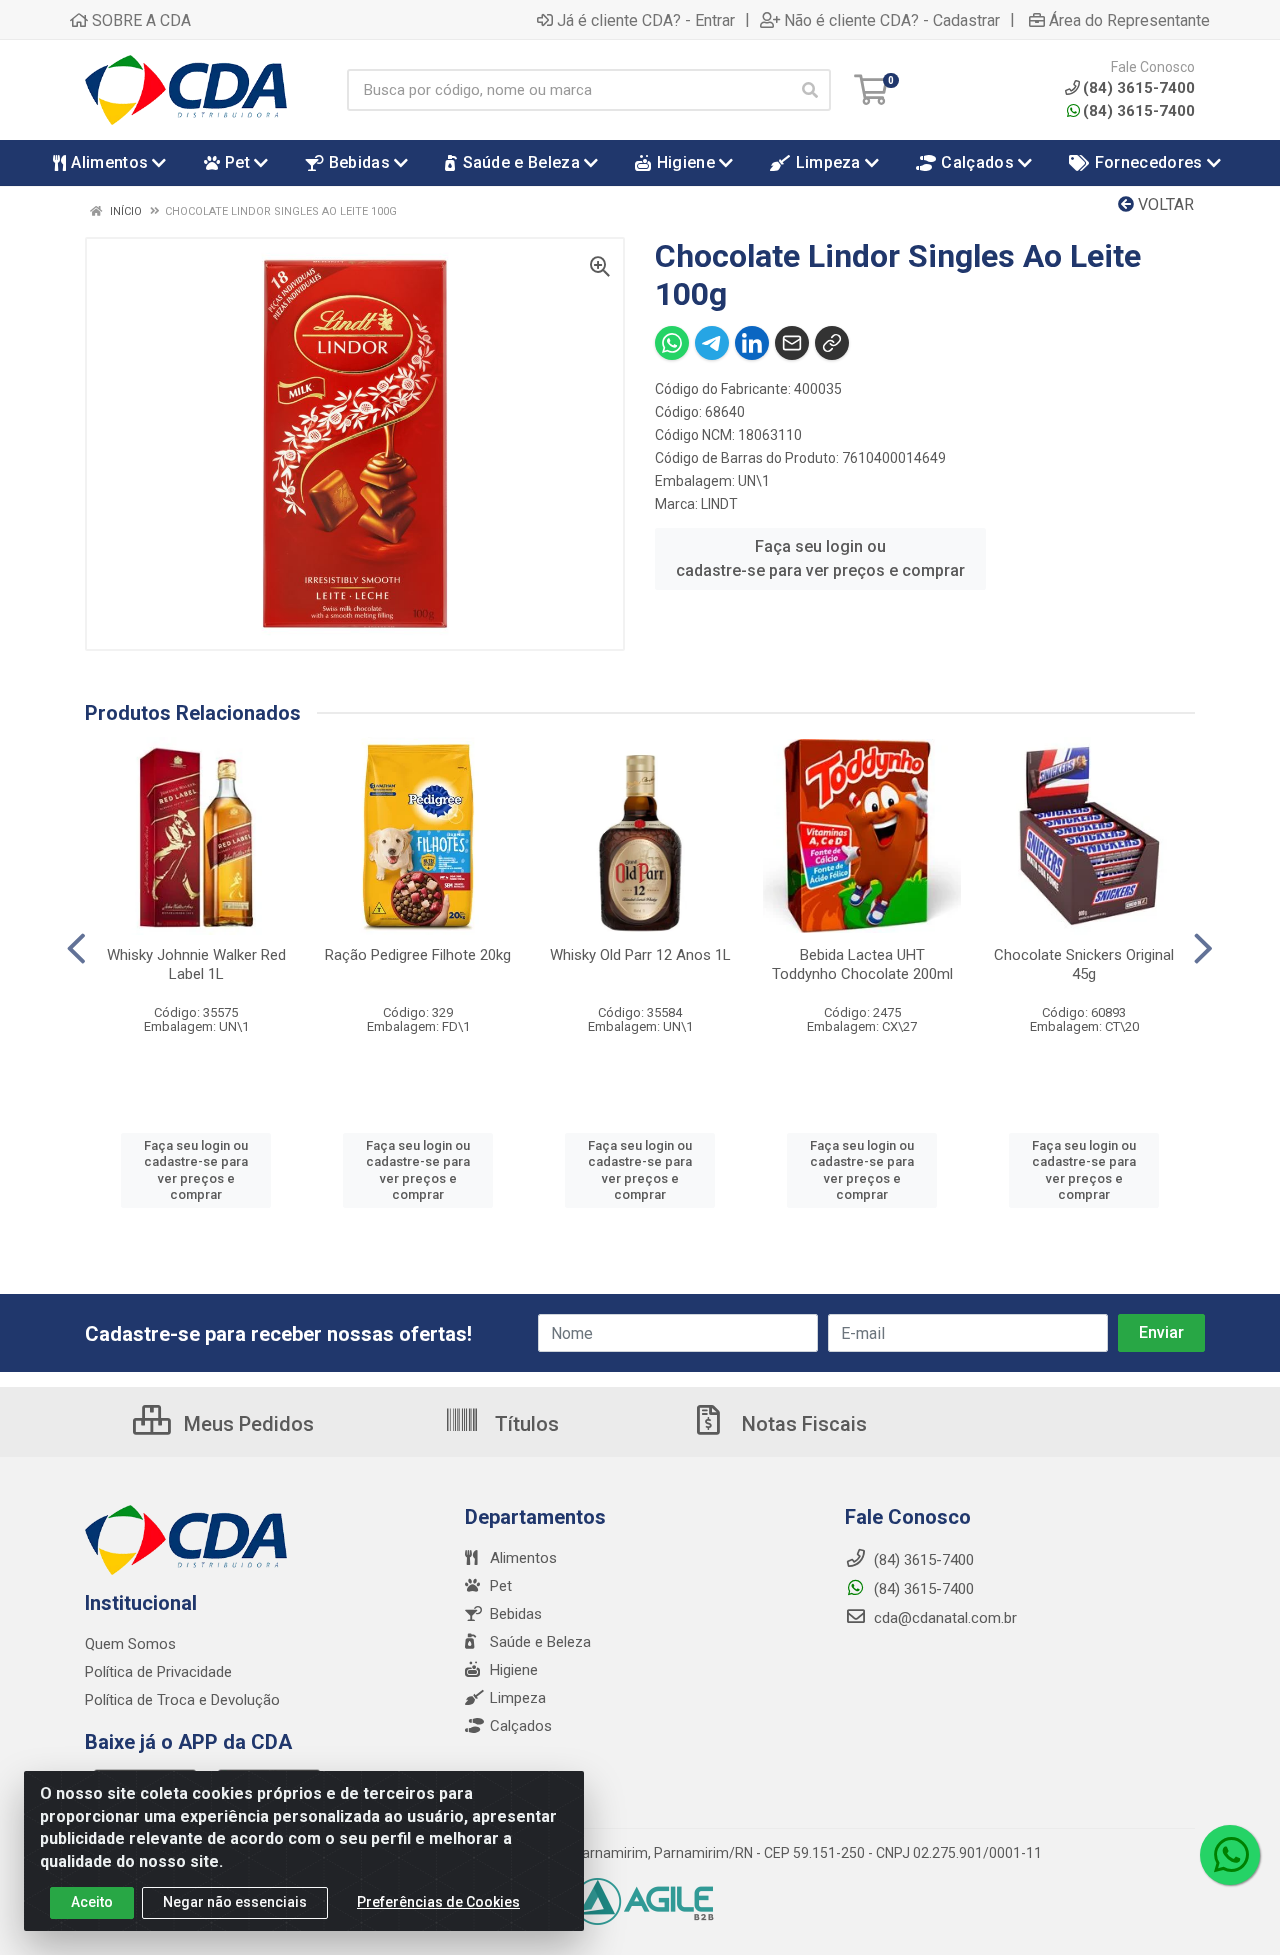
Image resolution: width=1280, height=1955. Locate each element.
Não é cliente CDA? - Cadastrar (892, 20)
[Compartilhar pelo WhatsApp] (672, 343)
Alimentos (523, 1558)
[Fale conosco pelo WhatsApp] (1230, 1855)
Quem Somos (130, 1644)
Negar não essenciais (235, 1902)
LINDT (719, 504)
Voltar (1164, 204)
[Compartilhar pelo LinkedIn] (752, 343)
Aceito (92, 1902)
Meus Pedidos (246, 1424)
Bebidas (516, 1614)
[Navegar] (76, 949)
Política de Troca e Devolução (182, 1700)
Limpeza (518, 1698)
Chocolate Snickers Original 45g (1084, 964)
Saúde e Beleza (540, 1642)
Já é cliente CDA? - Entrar (646, 20)
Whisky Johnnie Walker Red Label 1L (196, 964)
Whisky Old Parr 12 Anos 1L (640, 955)
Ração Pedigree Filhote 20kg (418, 955)
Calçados (521, 1726)
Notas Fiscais (802, 1424)
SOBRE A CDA (139, 20)
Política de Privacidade (158, 1672)
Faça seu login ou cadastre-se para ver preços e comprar (820, 558)
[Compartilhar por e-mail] (792, 343)
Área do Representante (1129, 20)
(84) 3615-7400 (1139, 111)
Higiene (514, 1670)
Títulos (524, 1424)
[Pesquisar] (810, 90)
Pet (501, 1586)
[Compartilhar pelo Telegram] (712, 343)
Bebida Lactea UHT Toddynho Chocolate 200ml (862, 964)
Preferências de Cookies (438, 1902)
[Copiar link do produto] (832, 343)
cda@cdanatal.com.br (943, 1618)
